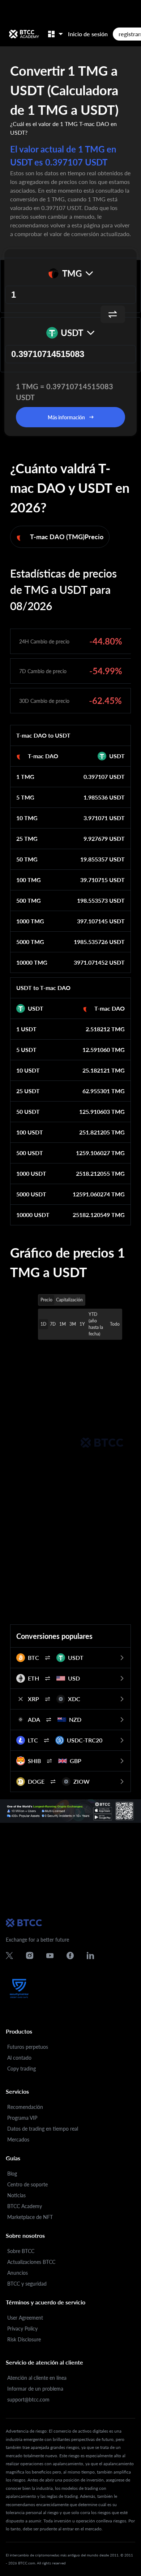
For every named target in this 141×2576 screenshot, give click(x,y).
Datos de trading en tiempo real (43, 2129)
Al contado (19, 2058)
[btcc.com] (24, 34)
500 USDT (30, 1153)
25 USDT (28, 1091)
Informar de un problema (35, 2389)
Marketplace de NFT (30, 2217)
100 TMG (29, 880)
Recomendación (25, 2107)
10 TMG (27, 818)
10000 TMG (32, 962)
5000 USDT (31, 1194)
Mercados (18, 2139)
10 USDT (28, 1070)
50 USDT (28, 1111)
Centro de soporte (27, 2184)
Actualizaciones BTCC (31, 2262)
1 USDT (26, 1029)
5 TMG (25, 797)
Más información (66, 417)
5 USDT (26, 1050)
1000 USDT (31, 1173)
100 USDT (30, 1132)
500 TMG (29, 900)
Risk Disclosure (24, 2339)
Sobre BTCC (21, 2251)
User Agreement (25, 2318)
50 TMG (27, 859)
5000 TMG (30, 942)
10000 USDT (33, 1215)
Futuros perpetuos (28, 2047)
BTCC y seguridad (27, 2284)
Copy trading (22, 2069)
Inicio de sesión (88, 34)
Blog (12, 2174)
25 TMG (27, 838)
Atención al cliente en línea (37, 2378)
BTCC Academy (25, 2206)
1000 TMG (30, 921)
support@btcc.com (28, 2399)
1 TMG (25, 777)
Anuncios (18, 2273)
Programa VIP (22, 2118)
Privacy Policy (22, 2329)
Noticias (16, 2195)
